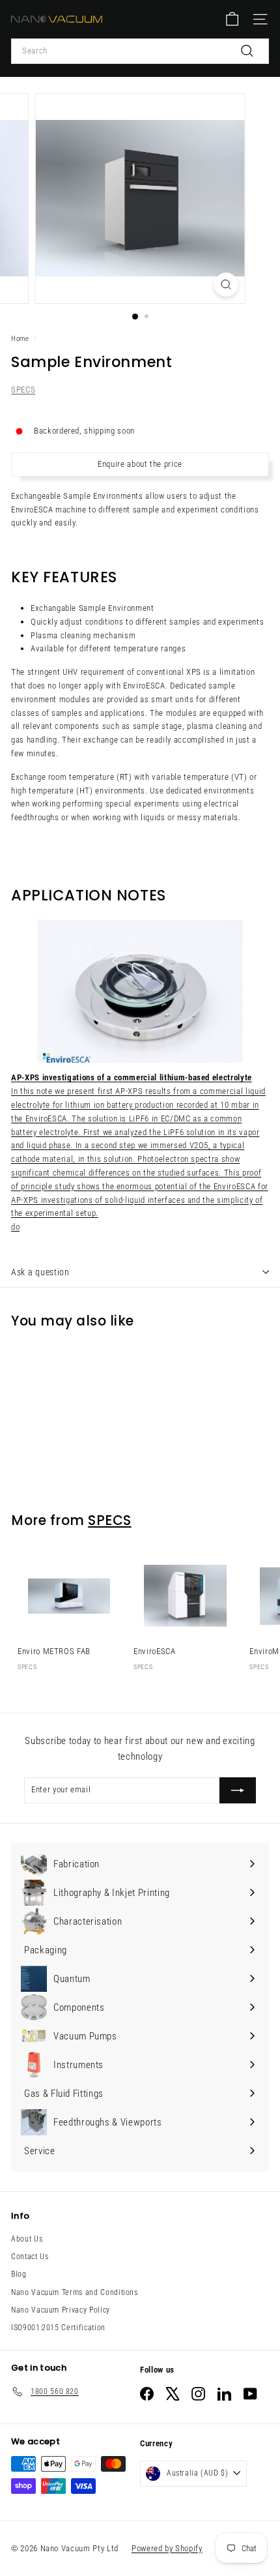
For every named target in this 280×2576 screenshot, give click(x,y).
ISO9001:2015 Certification (58, 2328)
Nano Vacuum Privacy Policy (61, 2310)
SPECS (23, 390)
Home (20, 339)
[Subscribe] (238, 1790)
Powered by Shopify (167, 2548)
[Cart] (232, 19)
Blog (19, 2274)
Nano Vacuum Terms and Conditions (75, 2292)
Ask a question (40, 1272)
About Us (27, 2239)
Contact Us (30, 2257)
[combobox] (140, 51)
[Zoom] (226, 285)
